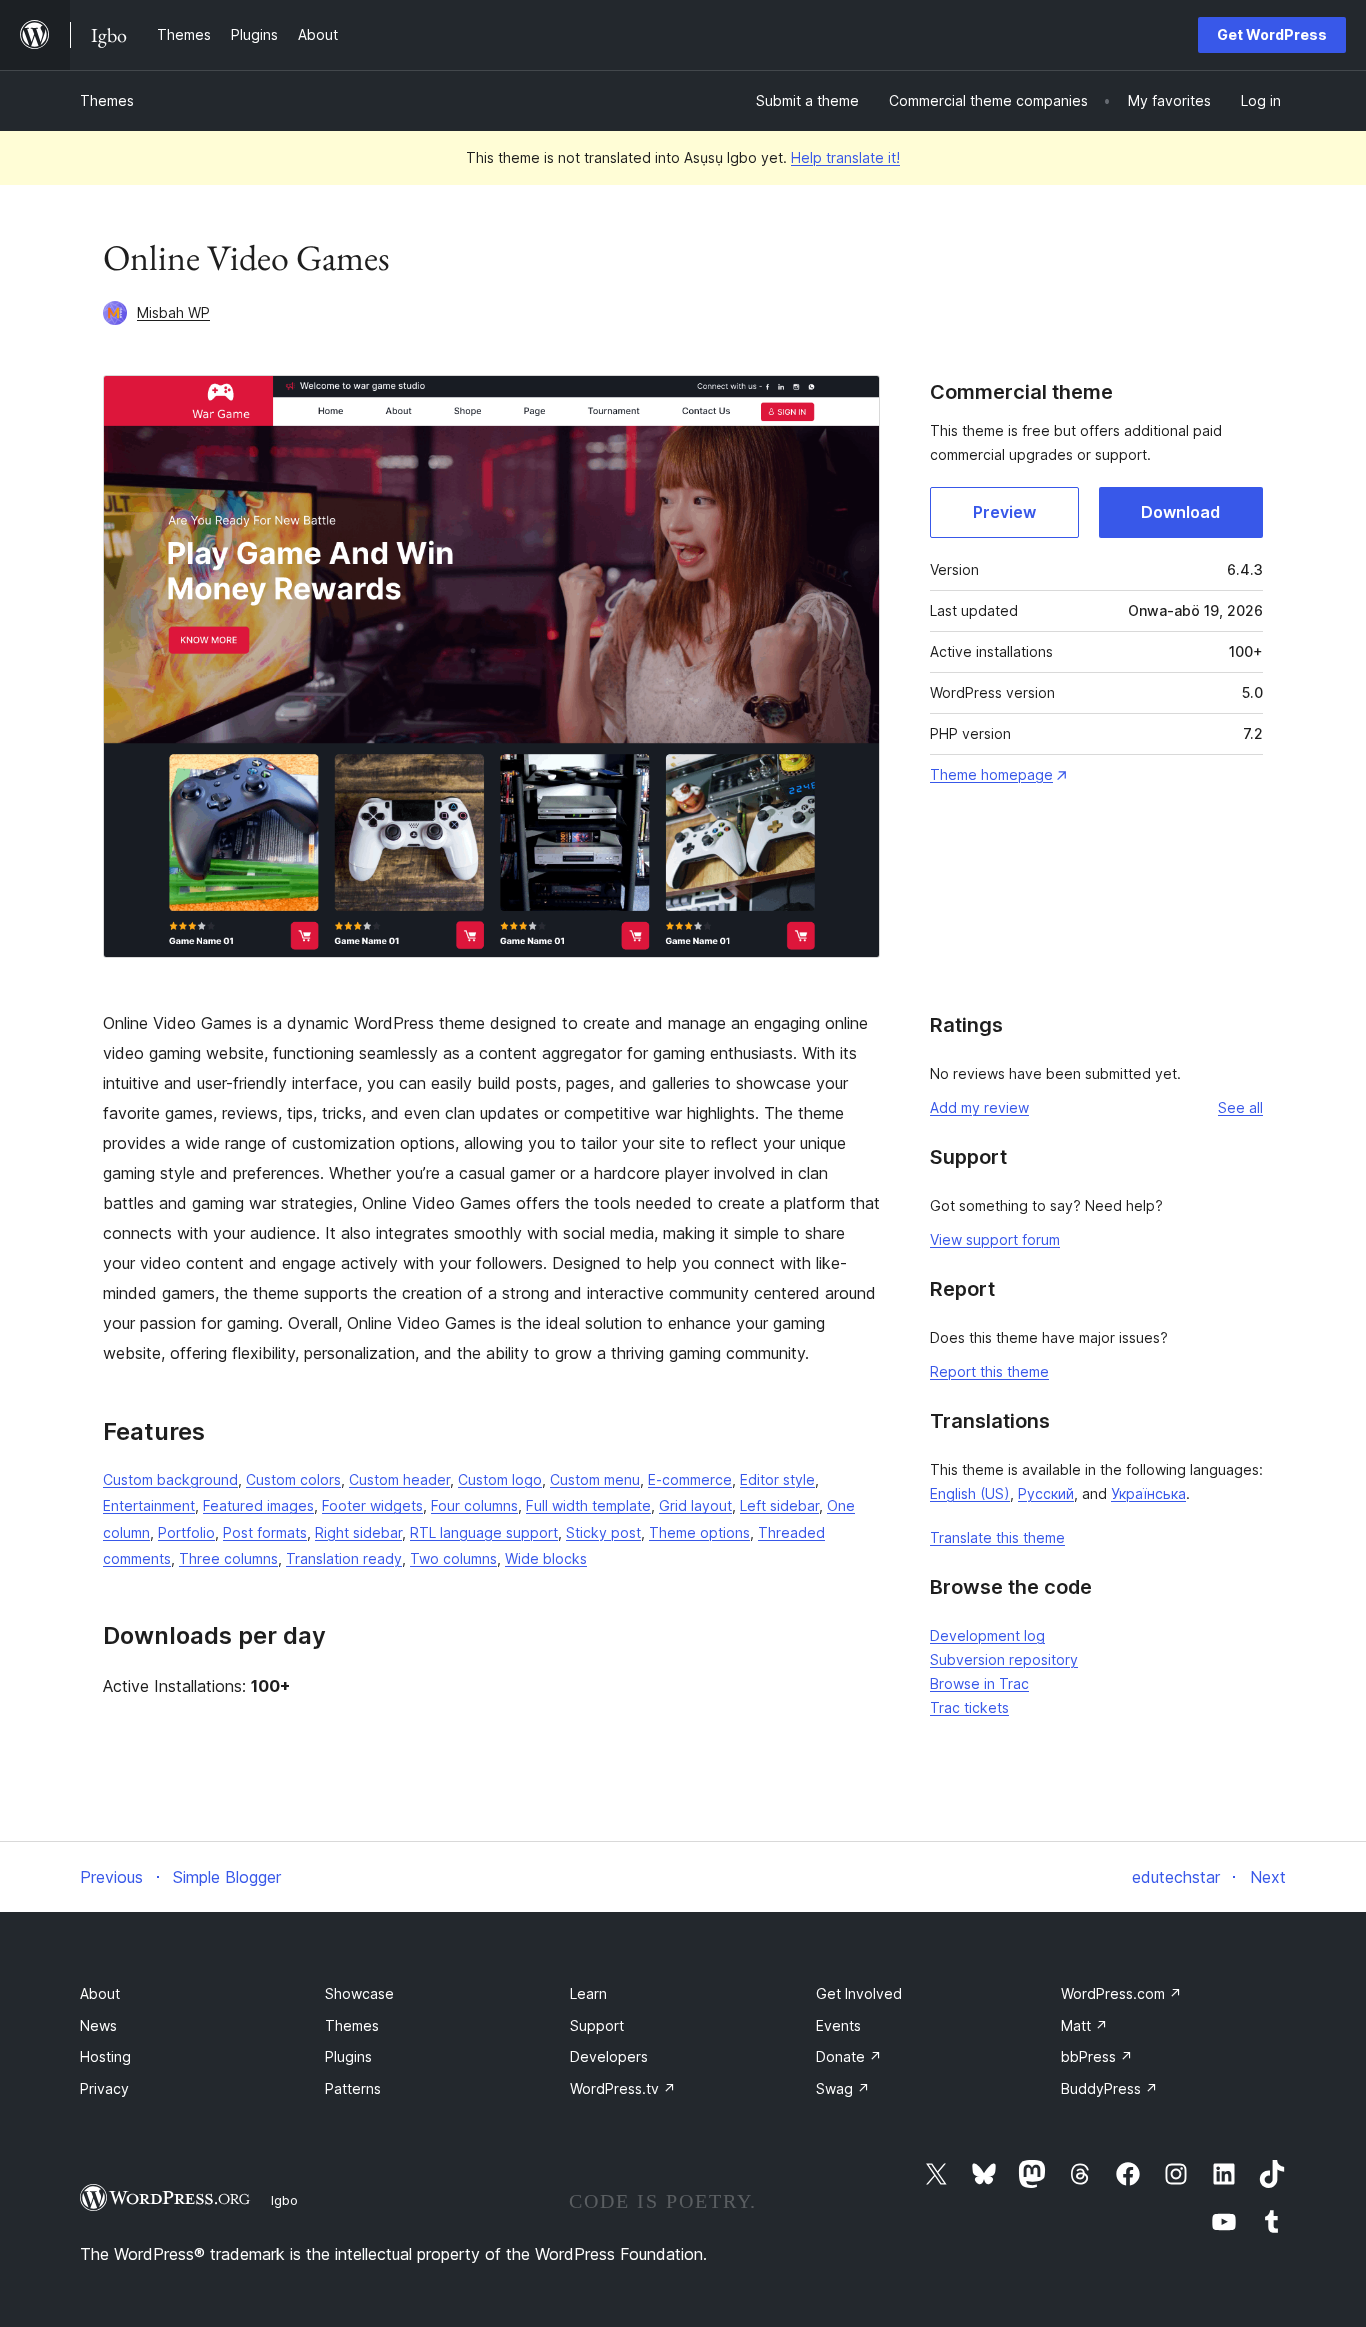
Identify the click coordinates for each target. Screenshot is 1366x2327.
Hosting (105, 2056)
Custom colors (293, 1479)
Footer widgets (372, 1505)
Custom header (399, 1479)
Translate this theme (997, 1537)
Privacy (104, 2088)
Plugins (348, 2056)
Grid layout (695, 1505)
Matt (1084, 2025)
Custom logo (500, 1479)
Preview (1004, 512)
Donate (849, 2056)
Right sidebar (358, 1532)
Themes (107, 100)
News (98, 2025)
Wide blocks (546, 1558)
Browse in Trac (979, 1683)
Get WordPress (1272, 34)
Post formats (265, 1532)
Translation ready (344, 1558)
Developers (609, 2056)
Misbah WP (173, 312)
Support (597, 2025)
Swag (843, 2088)
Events (838, 2025)
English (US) (970, 1493)
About (100, 1993)
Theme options (699, 1532)
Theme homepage (991, 774)
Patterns (353, 2088)
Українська (1148, 1493)
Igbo (284, 2200)
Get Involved (859, 1993)
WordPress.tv (623, 2088)
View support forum (995, 1239)
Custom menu (595, 1479)
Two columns (453, 1558)
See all (1240, 1107)
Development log (987, 1635)
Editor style (777, 1479)
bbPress (1097, 2056)
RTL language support (484, 1532)
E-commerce (690, 1479)
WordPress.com (1121, 1993)
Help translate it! (845, 157)
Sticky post (603, 1532)
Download (1180, 512)
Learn (588, 1993)
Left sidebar (779, 1505)
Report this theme (989, 1371)
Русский (1046, 1493)
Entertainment (149, 1505)
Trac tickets (969, 1707)
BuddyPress (1109, 2088)
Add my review (979, 1107)
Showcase (359, 1993)
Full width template (588, 1505)
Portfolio (186, 1532)
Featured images (258, 1505)
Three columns (228, 1558)
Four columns (474, 1505)
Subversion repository (1004, 1659)
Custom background (170, 1479)
